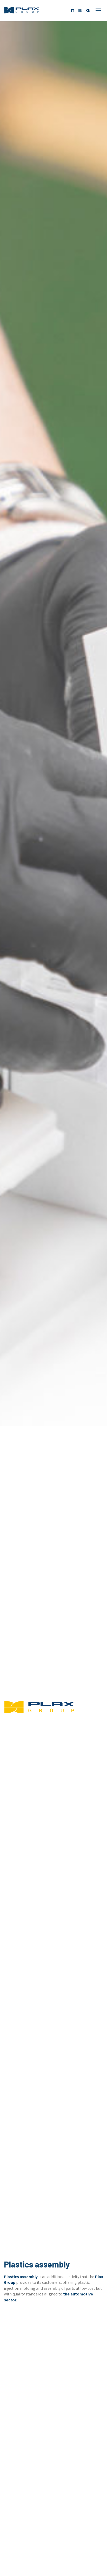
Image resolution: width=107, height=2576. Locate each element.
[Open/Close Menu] (98, 10)
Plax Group (22, 10)
